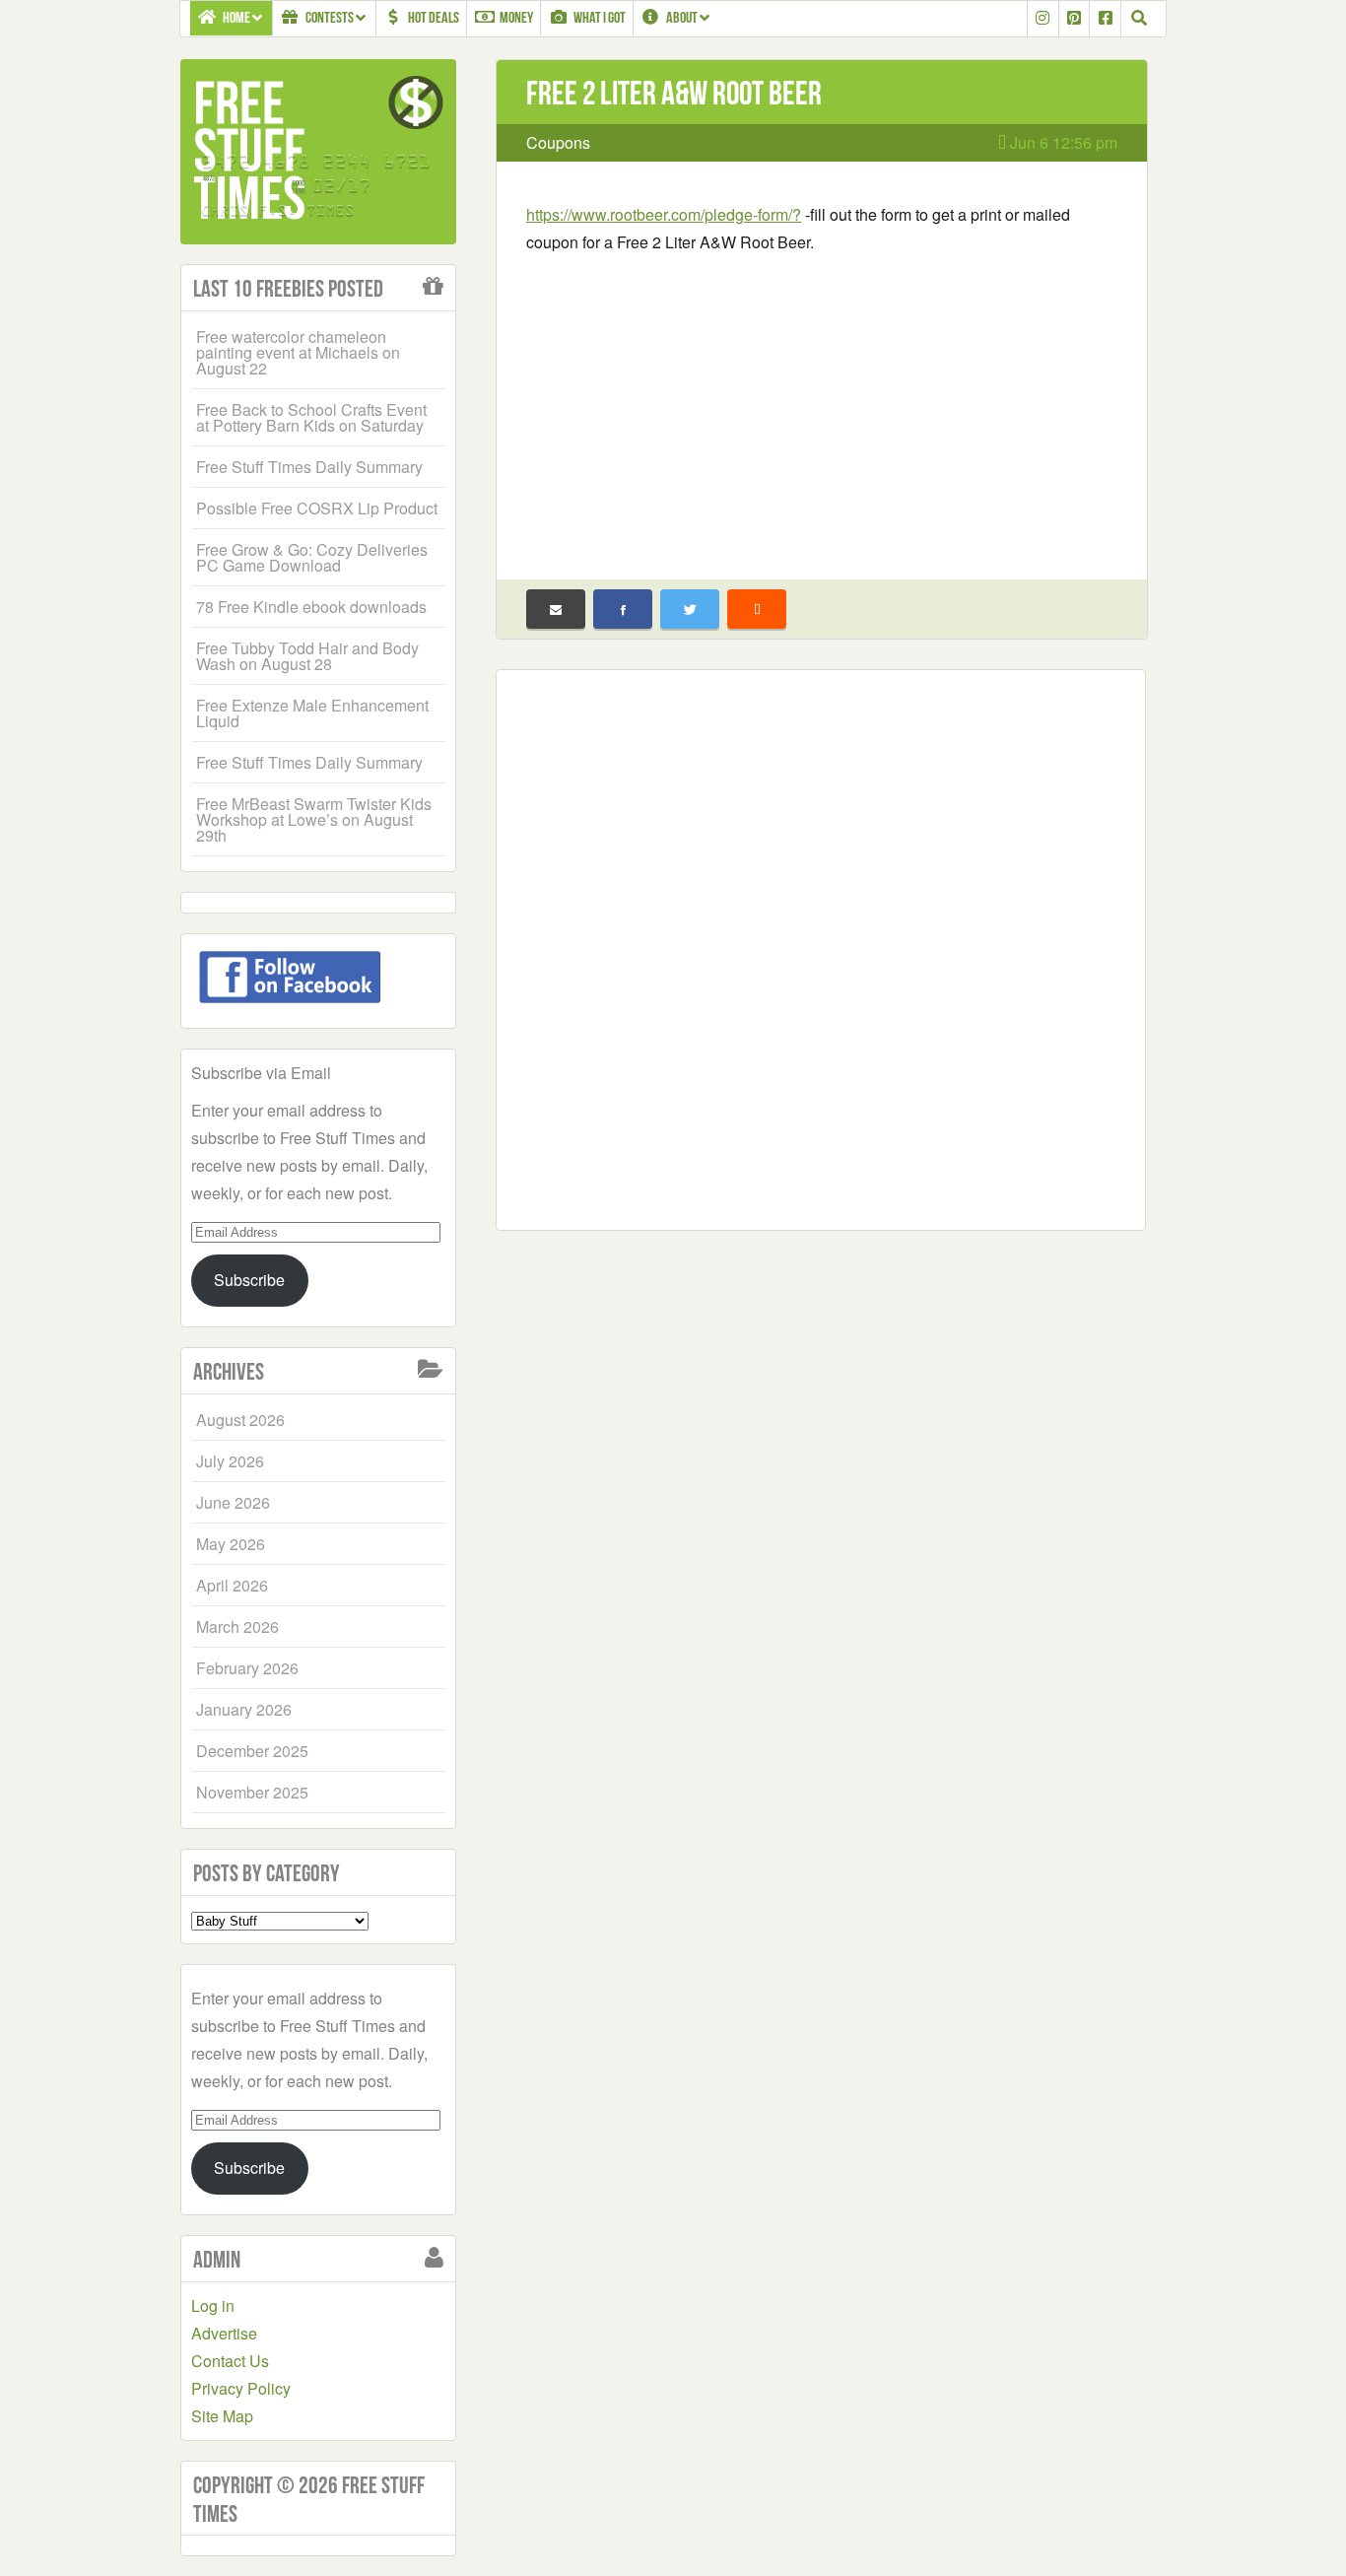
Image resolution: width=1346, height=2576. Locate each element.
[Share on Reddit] (757, 609)
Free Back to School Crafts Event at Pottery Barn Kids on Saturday (311, 417)
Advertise (224, 2333)
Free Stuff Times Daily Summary (309, 467)
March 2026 (237, 1627)
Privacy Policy (241, 2388)
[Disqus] (821, 946)
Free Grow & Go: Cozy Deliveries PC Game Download (312, 557)
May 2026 (231, 1544)
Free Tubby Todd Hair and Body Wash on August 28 (307, 656)
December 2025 (252, 1751)
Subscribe (249, 1280)
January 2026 (244, 1709)
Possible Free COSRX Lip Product (317, 508)
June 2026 (233, 1502)
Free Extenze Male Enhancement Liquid (312, 713)
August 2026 (240, 1420)
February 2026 (247, 1668)
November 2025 (252, 1792)
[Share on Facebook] (623, 609)
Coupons (558, 142)
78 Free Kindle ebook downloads (311, 607)
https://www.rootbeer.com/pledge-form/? (664, 214)
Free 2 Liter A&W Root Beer (674, 93)
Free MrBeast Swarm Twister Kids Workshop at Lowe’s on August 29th (314, 819)
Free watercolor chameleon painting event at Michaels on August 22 (298, 352)
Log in (213, 2305)
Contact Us (230, 2361)
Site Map (222, 2416)
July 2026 (230, 1461)
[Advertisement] (822, 404)
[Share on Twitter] (690, 609)
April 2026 (232, 1585)
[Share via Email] (556, 609)
